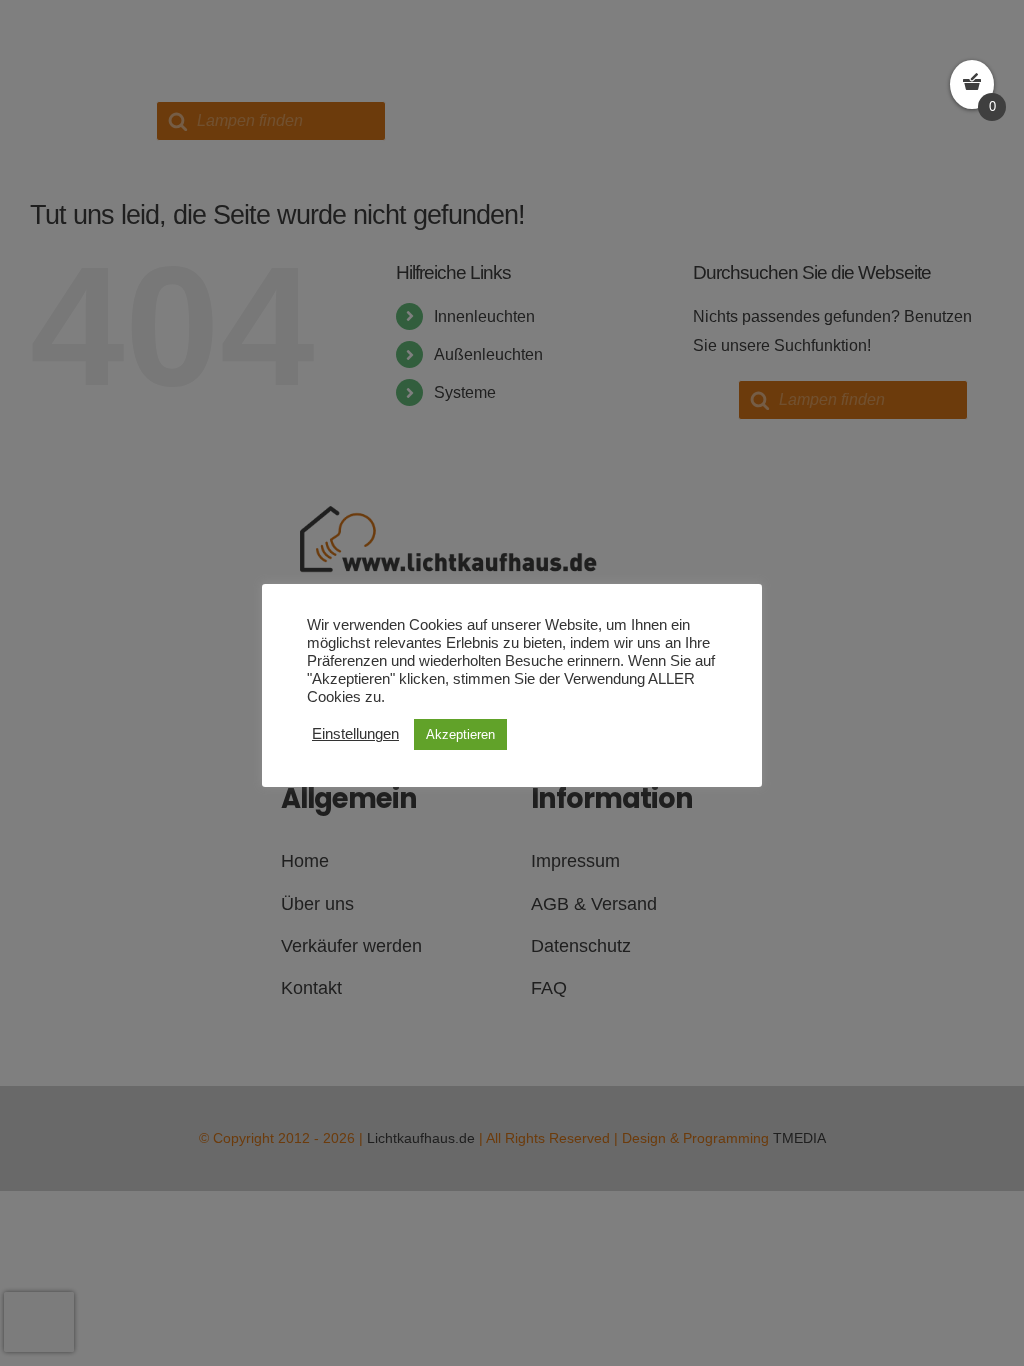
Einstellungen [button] (355, 734)
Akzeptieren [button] (460, 734)
